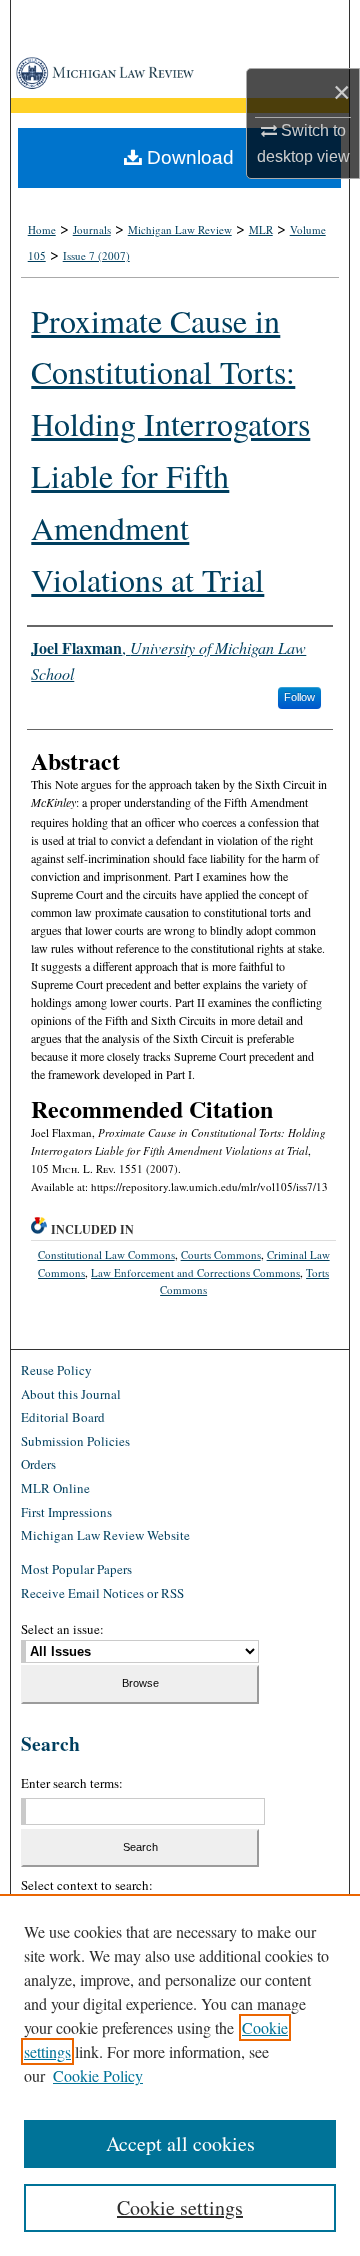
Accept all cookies (180, 2143)
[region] (180, 2075)
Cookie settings (180, 2207)
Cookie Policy (98, 2075)
